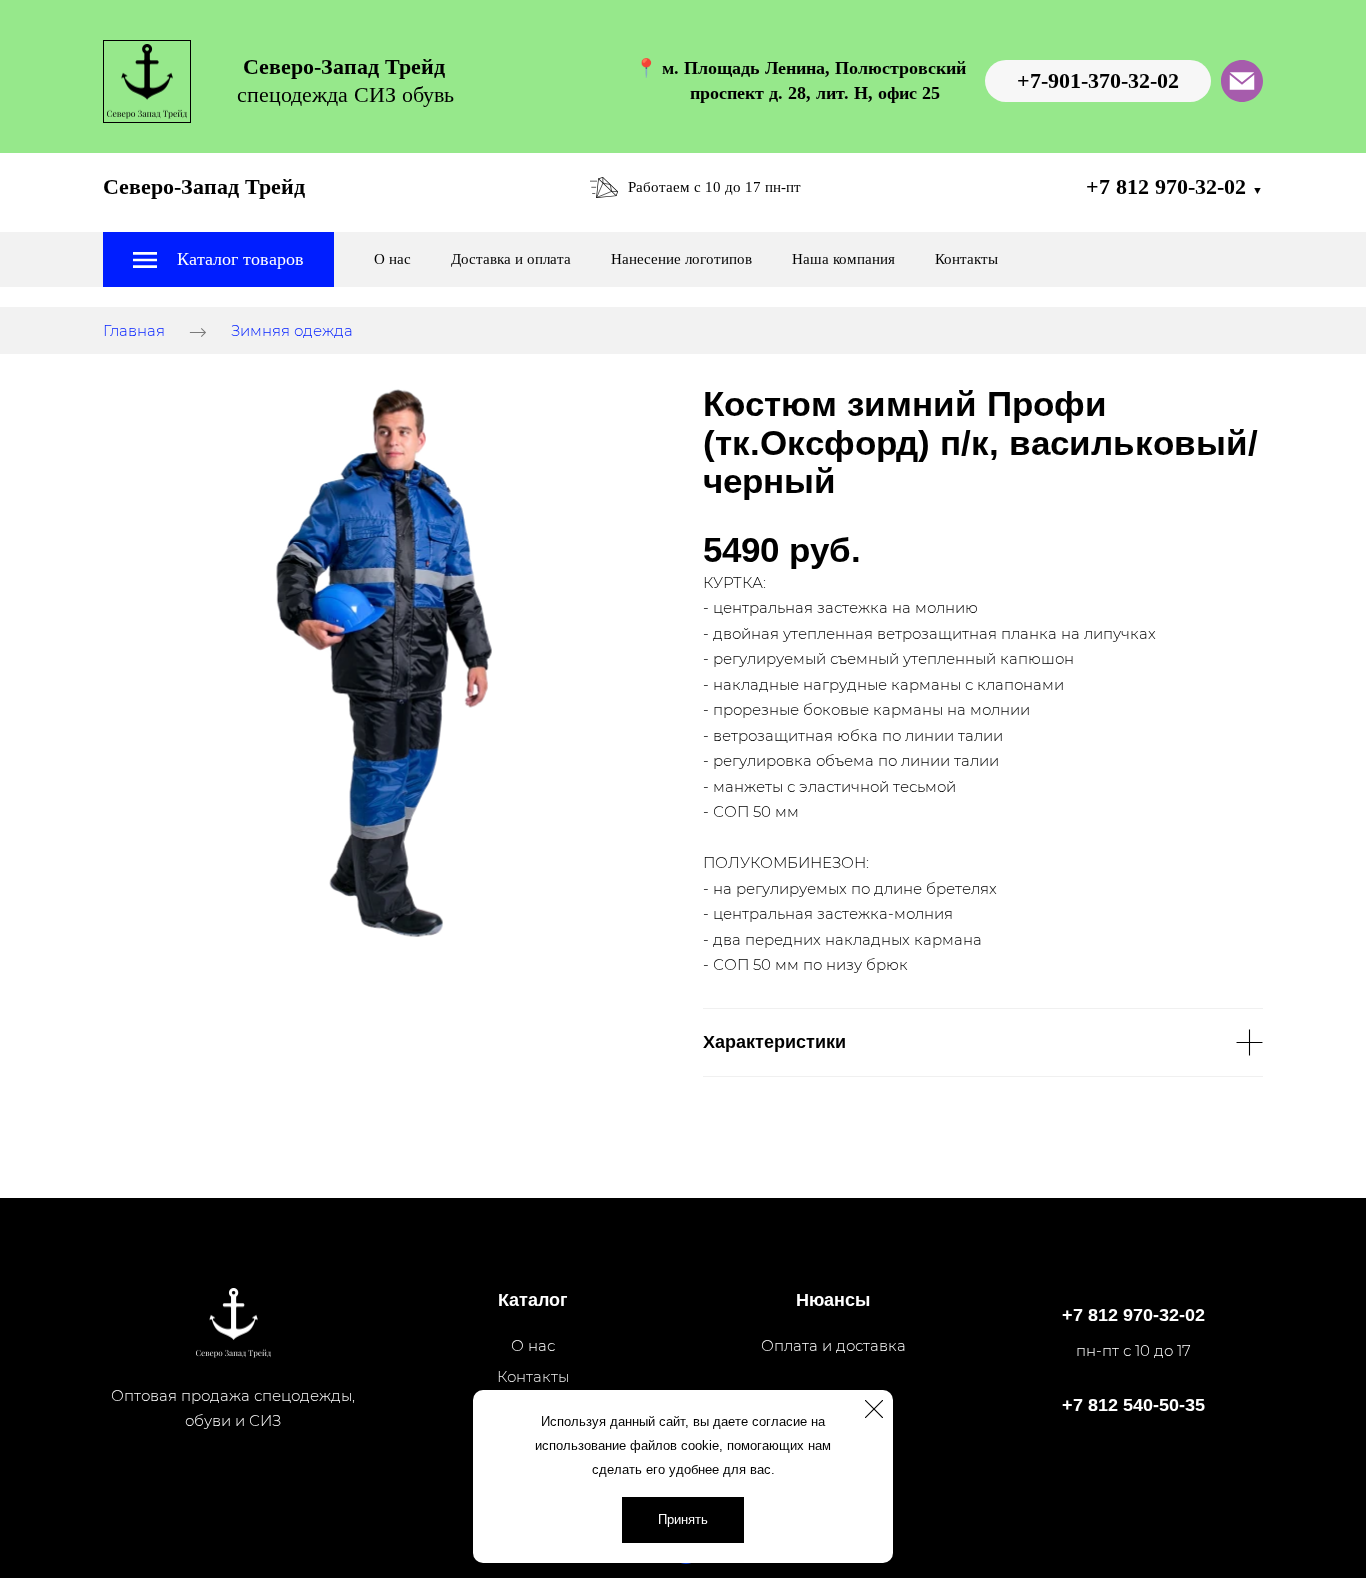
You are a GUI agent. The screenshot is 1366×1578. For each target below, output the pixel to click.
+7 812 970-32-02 (1174, 186)
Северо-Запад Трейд (204, 186)
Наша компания (843, 259)
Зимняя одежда (292, 331)
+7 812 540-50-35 (1133, 1405)
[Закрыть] (874, 1409)
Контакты (966, 259)
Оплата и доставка (833, 1345)
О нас (392, 259)
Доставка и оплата (511, 259)
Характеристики (774, 1042)
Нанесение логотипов (681, 259)
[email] (1242, 81)
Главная (134, 331)
